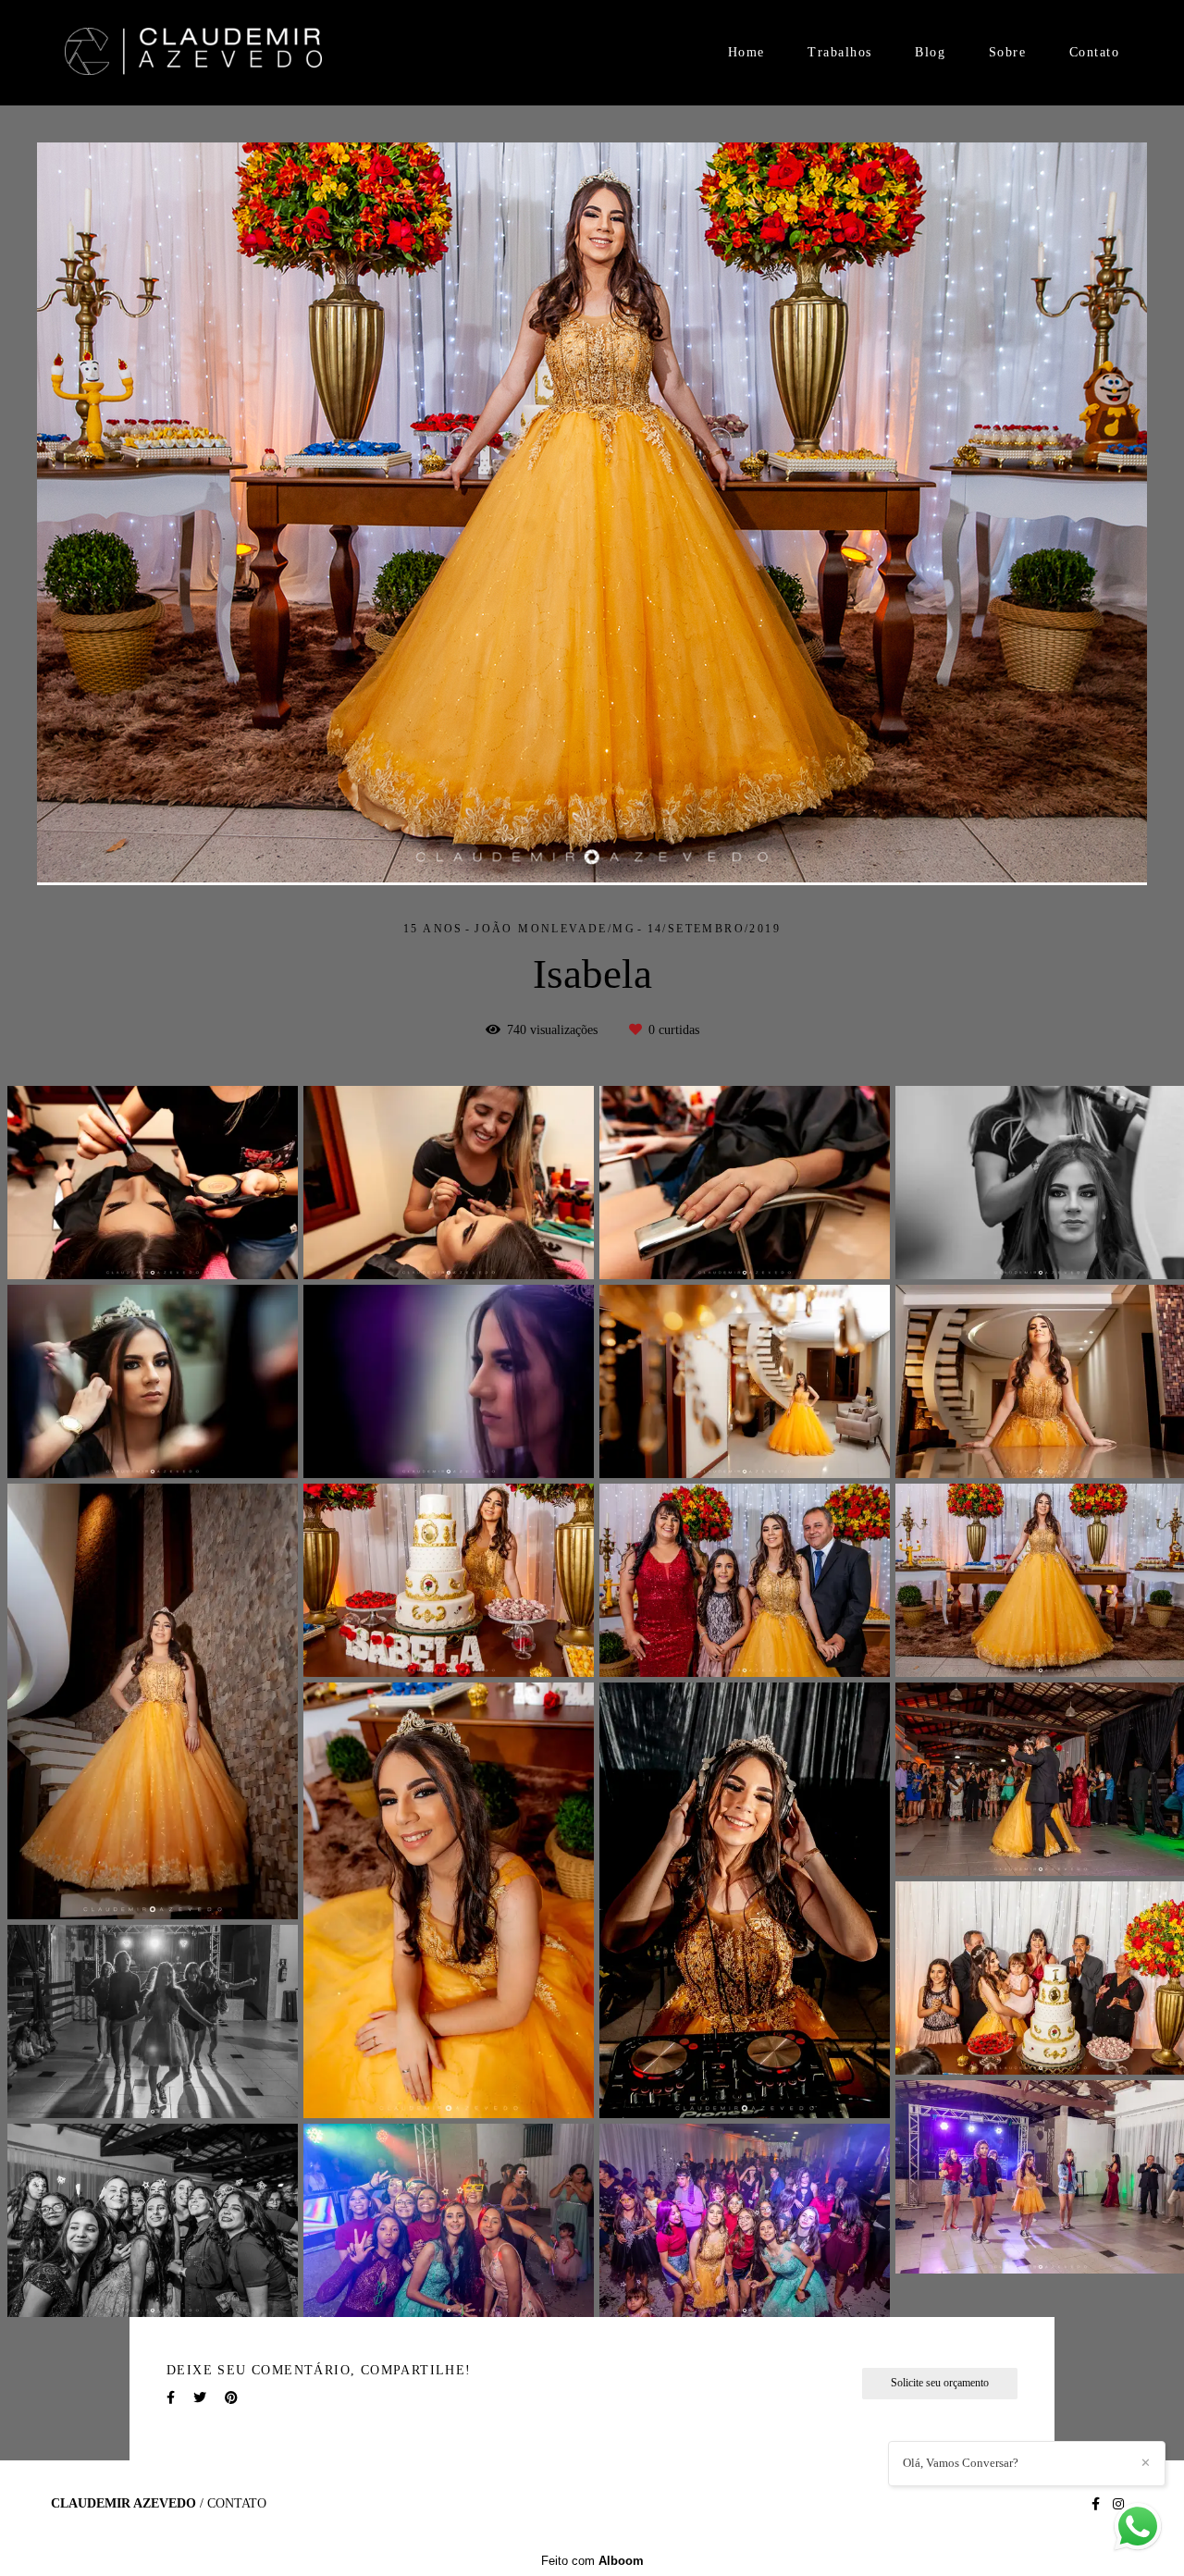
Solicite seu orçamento (940, 2383)
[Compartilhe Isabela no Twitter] (200, 2398)
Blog (930, 52)
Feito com (592, 2561)
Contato (1095, 52)
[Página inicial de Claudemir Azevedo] (193, 53)
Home (746, 52)
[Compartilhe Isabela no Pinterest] (231, 2398)
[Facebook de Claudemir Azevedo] (1096, 2504)
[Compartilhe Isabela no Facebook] (171, 2398)
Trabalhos (840, 52)
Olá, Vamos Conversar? (961, 2463)
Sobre (1008, 52)
